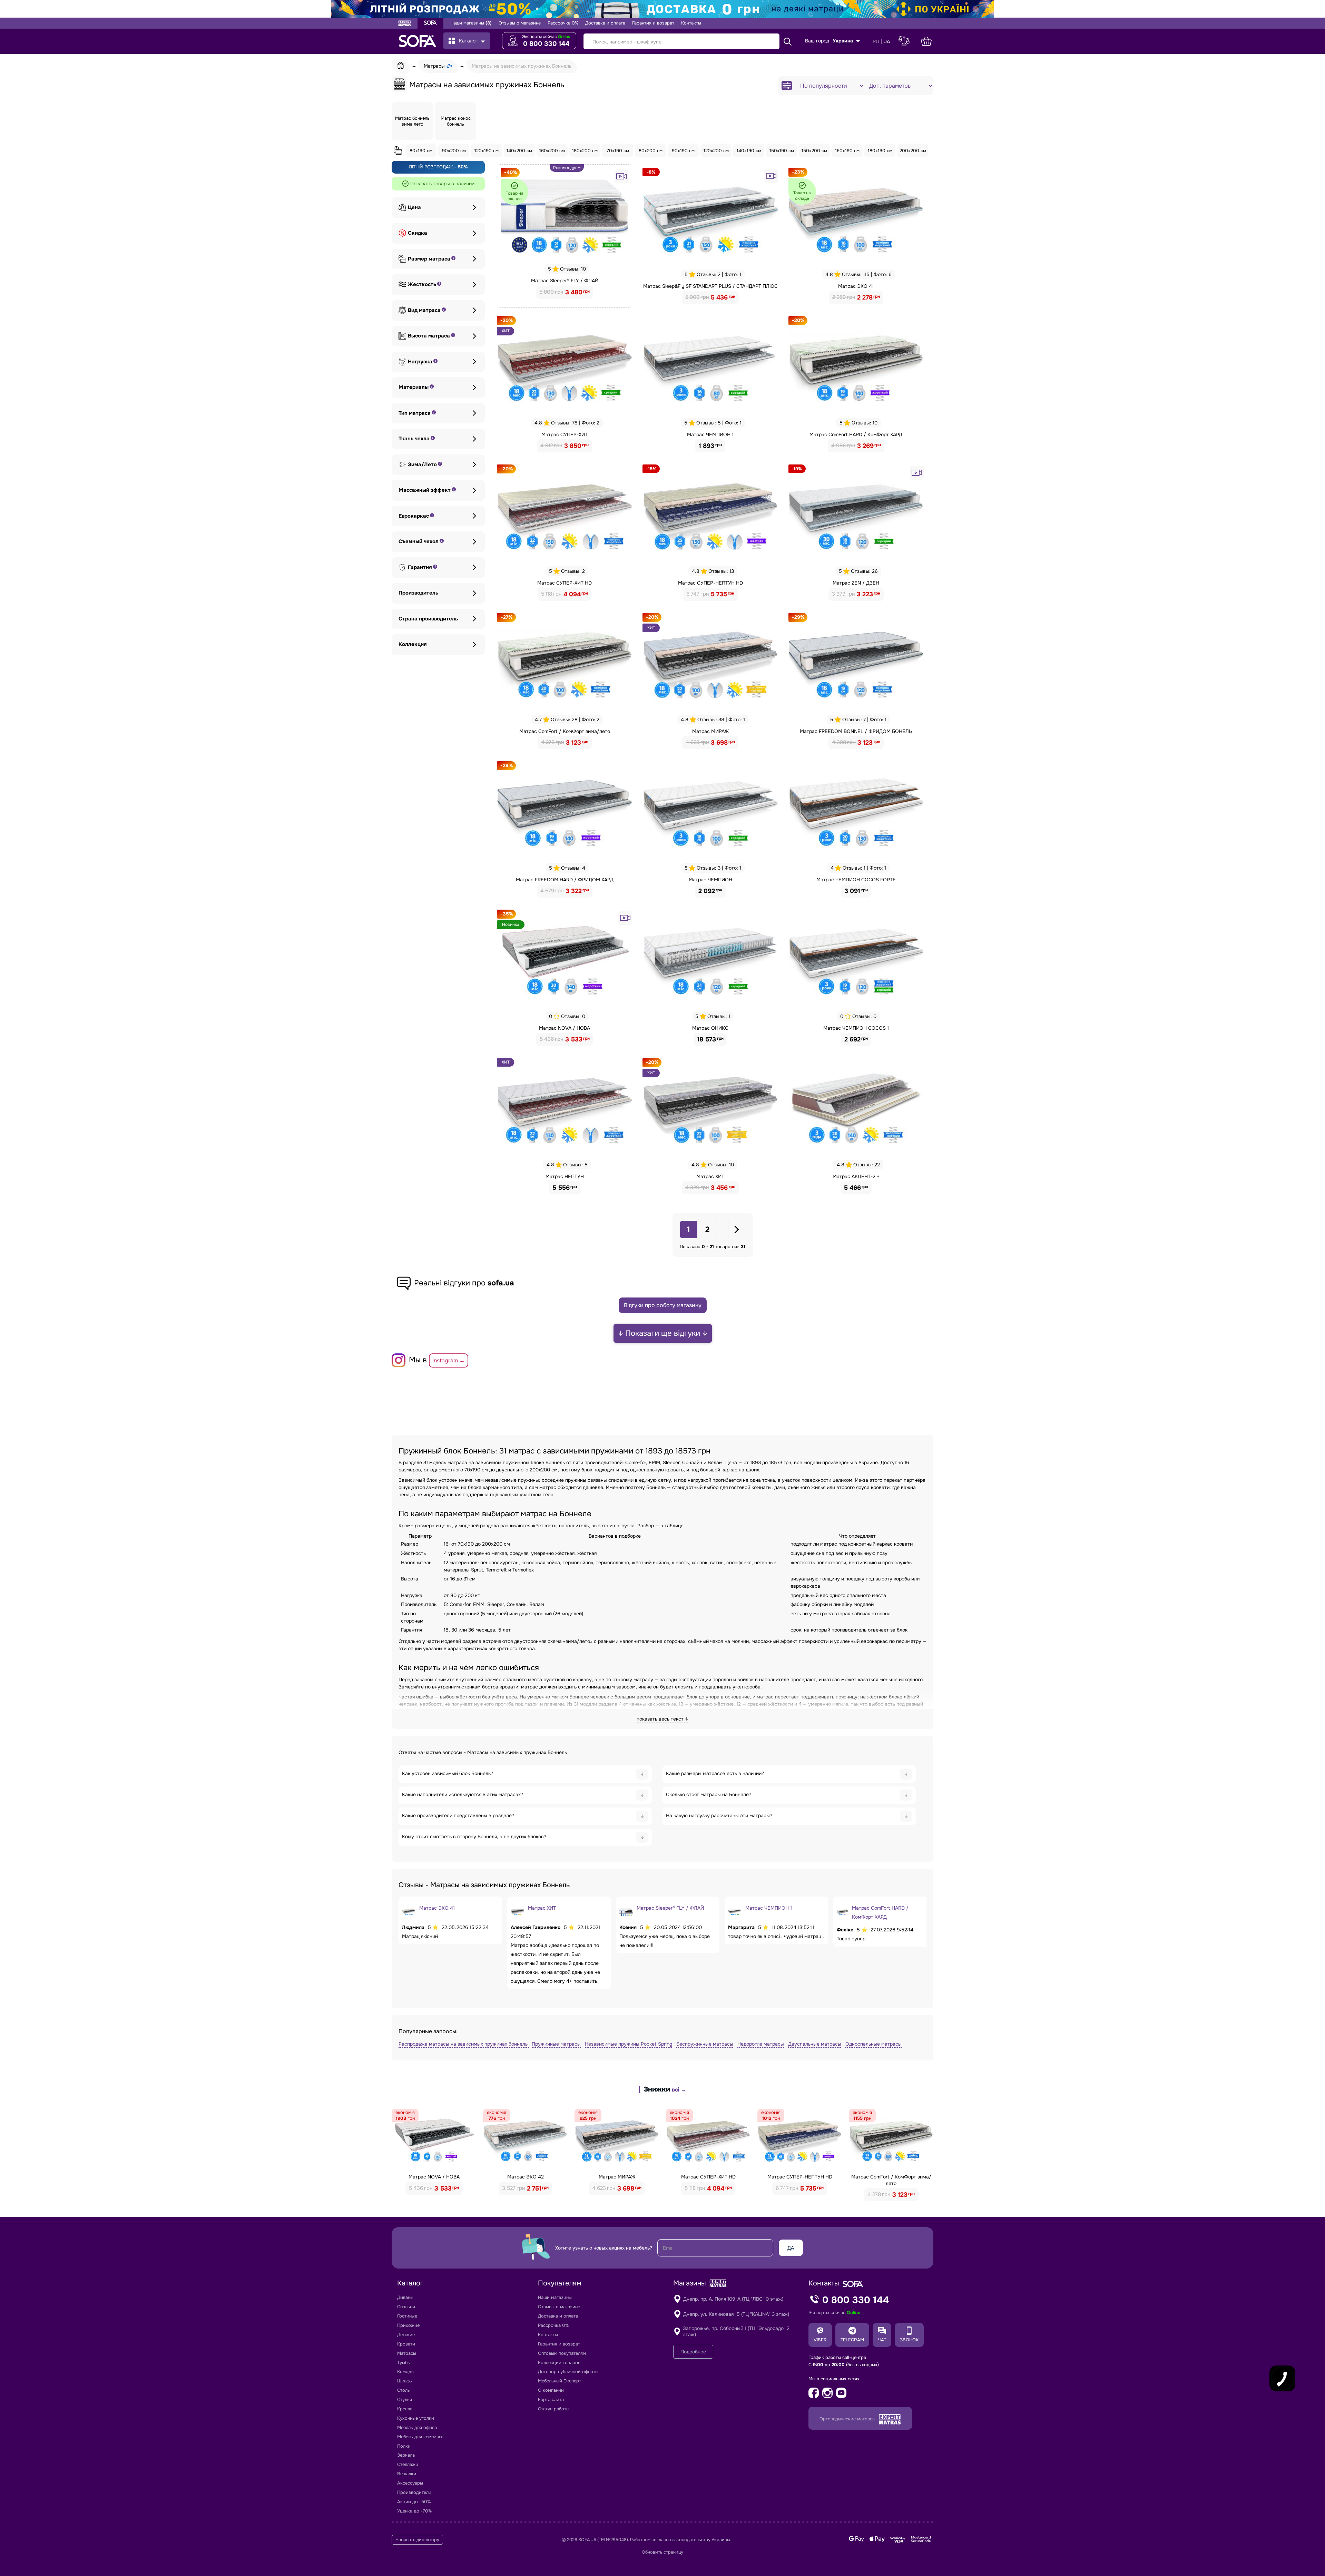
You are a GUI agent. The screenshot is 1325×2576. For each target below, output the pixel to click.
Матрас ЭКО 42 (526, 2177)
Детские (406, 2335)
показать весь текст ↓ (662, 1719)
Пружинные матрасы (556, 2044)
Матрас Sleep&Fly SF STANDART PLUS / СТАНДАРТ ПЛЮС (710, 286)
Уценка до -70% (414, 2511)
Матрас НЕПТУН (565, 1176)
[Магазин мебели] (430, 23)
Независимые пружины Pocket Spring (629, 2044)
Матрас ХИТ (710, 1176)
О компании (551, 2390)
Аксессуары (410, 2483)
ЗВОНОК (909, 2340)
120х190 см (487, 151)
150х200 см (814, 151)
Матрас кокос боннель (456, 121)
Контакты (691, 23)
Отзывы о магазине (520, 23)
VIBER (820, 2340)
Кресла (405, 2409)
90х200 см (454, 151)
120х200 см (716, 151)
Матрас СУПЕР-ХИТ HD (565, 583)
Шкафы (405, 2381)
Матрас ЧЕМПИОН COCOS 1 (856, 1028)
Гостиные (407, 2316)
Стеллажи (408, 2464)
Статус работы (554, 2409)
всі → (679, 2090)
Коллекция (413, 644)
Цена (414, 208)
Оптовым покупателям (562, 2353)
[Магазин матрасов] (405, 24)
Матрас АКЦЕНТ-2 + (856, 1176)
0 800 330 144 (546, 44)
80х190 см (421, 151)
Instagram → (449, 1360)
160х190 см (847, 151)
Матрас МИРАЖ (710, 731)
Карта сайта (551, 2399)
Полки (404, 2446)
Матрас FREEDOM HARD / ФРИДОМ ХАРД (565, 880)
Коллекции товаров (559, 2363)
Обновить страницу (662, 2552)
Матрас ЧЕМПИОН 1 (710, 434)
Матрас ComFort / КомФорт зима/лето (565, 731)
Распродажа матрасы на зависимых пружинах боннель (464, 2044)
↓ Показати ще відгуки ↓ (663, 1333)
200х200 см (913, 151)
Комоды (406, 2372)
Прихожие (408, 2325)
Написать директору (417, 2540)
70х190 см (618, 151)
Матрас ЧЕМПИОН (710, 880)
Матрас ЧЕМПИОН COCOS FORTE (856, 880)
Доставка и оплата (605, 23)
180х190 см (880, 151)
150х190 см (782, 151)
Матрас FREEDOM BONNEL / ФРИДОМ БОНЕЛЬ (856, 731)
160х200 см (552, 151)
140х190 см (749, 151)
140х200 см (519, 151)
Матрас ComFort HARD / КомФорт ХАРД (856, 434)
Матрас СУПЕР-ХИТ (565, 434)
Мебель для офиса (417, 2427)
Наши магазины (471, 23)
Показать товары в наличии (442, 184)
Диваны (405, 2297)
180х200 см (585, 151)
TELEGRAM (852, 2340)
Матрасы (407, 2353)
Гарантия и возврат (653, 23)
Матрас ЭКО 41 (856, 286)
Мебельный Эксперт (560, 2381)
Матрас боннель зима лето (412, 121)
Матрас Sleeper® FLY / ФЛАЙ (565, 281)
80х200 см (651, 151)
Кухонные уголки (416, 2418)
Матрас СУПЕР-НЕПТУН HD (710, 583)
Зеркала (406, 2455)
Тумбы (404, 2363)
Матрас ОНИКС (710, 1028)
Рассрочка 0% (563, 23)
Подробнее (693, 2352)
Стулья (405, 2399)
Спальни (406, 2307)
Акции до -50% (414, 2502)
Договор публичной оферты (568, 2372)
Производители (414, 2492)
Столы (404, 2390)
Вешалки (407, 2474)
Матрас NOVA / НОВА (565, 1028)
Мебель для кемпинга (420, 2437)
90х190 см (683, 151)
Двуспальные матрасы (815, 2044)
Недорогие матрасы (761, 2044)
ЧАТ (882, 2340)
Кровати (406, 2344)
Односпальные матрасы (873, 2044)
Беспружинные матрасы (705, 2044)
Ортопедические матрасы (848, 2419)
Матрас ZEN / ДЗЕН (856, 583)
